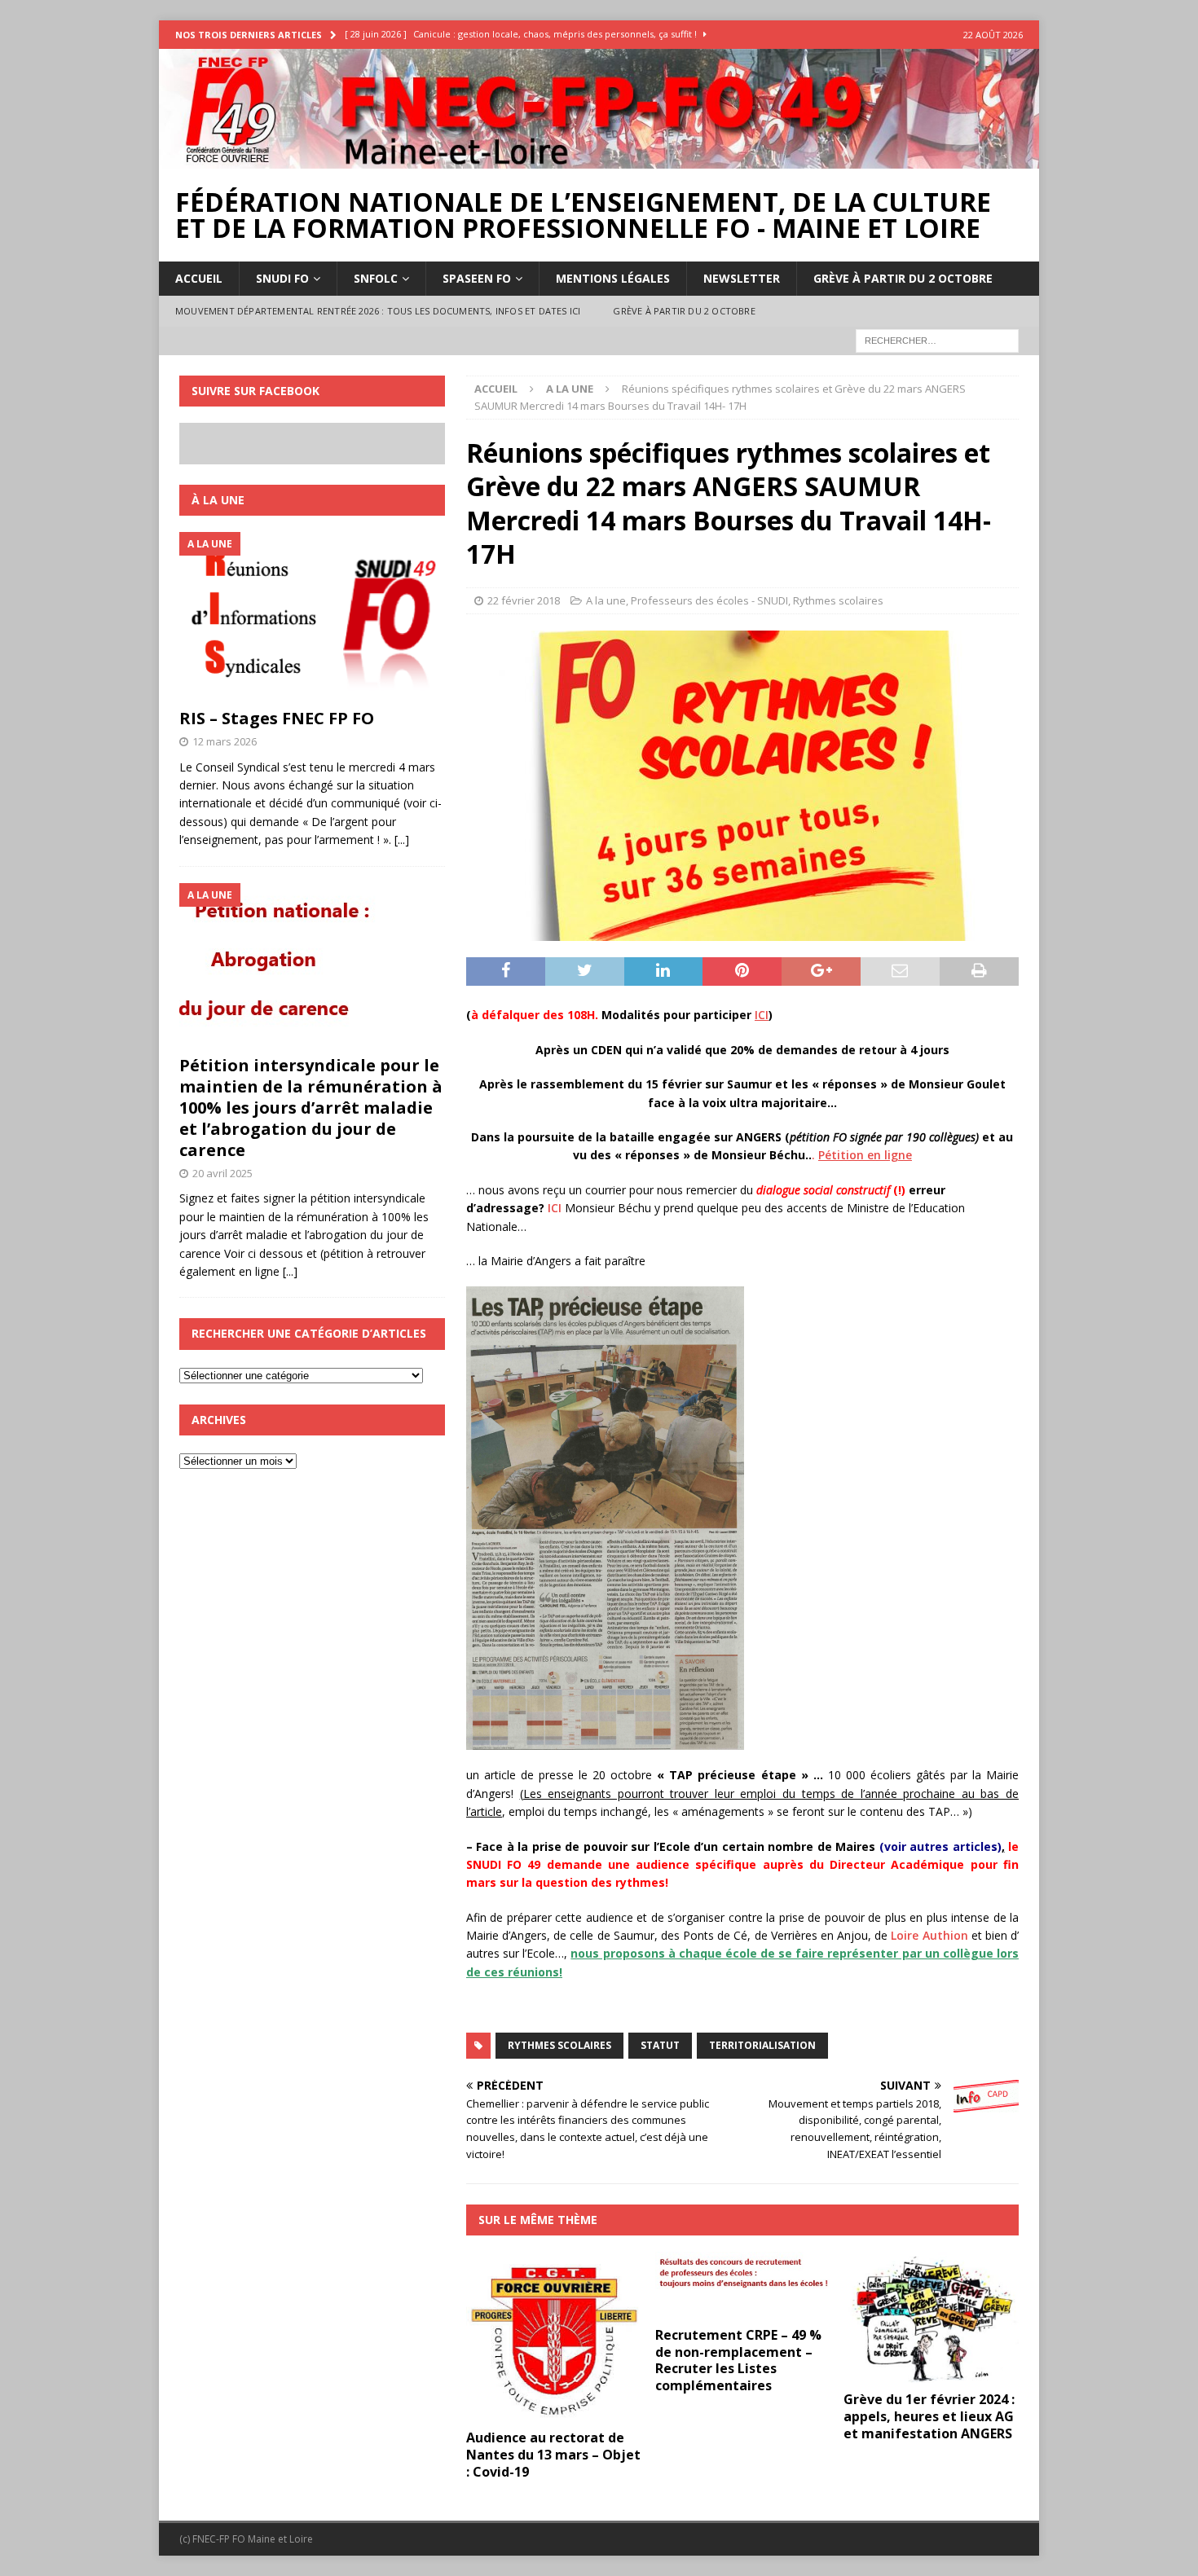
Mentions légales (613, 278)
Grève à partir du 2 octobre (903, 278)
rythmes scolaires (559, 2045)
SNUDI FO (282, 278)
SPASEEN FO (477, 278)
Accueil (199, 278)
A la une (606, 600)
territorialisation (762, 2045)
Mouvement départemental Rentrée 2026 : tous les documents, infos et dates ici (378, 311)
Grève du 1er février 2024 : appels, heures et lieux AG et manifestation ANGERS (929, 2416)
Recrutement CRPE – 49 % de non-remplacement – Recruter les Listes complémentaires (738, 2360)
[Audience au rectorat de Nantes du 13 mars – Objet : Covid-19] (554, 2336)
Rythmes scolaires (838, 600)
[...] (402, 840)
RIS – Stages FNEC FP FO (277, 718)
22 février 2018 (524, 600)
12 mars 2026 (225, 741)
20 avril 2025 (222, 1173)
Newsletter (742, 278)
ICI (555, 1208)
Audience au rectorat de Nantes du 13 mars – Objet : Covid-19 (553, 2455)
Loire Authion (929, 1935)
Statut (660, 2045)
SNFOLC (376, 278)
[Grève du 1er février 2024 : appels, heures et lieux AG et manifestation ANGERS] (931, 2317)
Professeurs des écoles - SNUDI (709, 600)
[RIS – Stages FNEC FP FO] (312, 616)
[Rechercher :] (937, 339)
